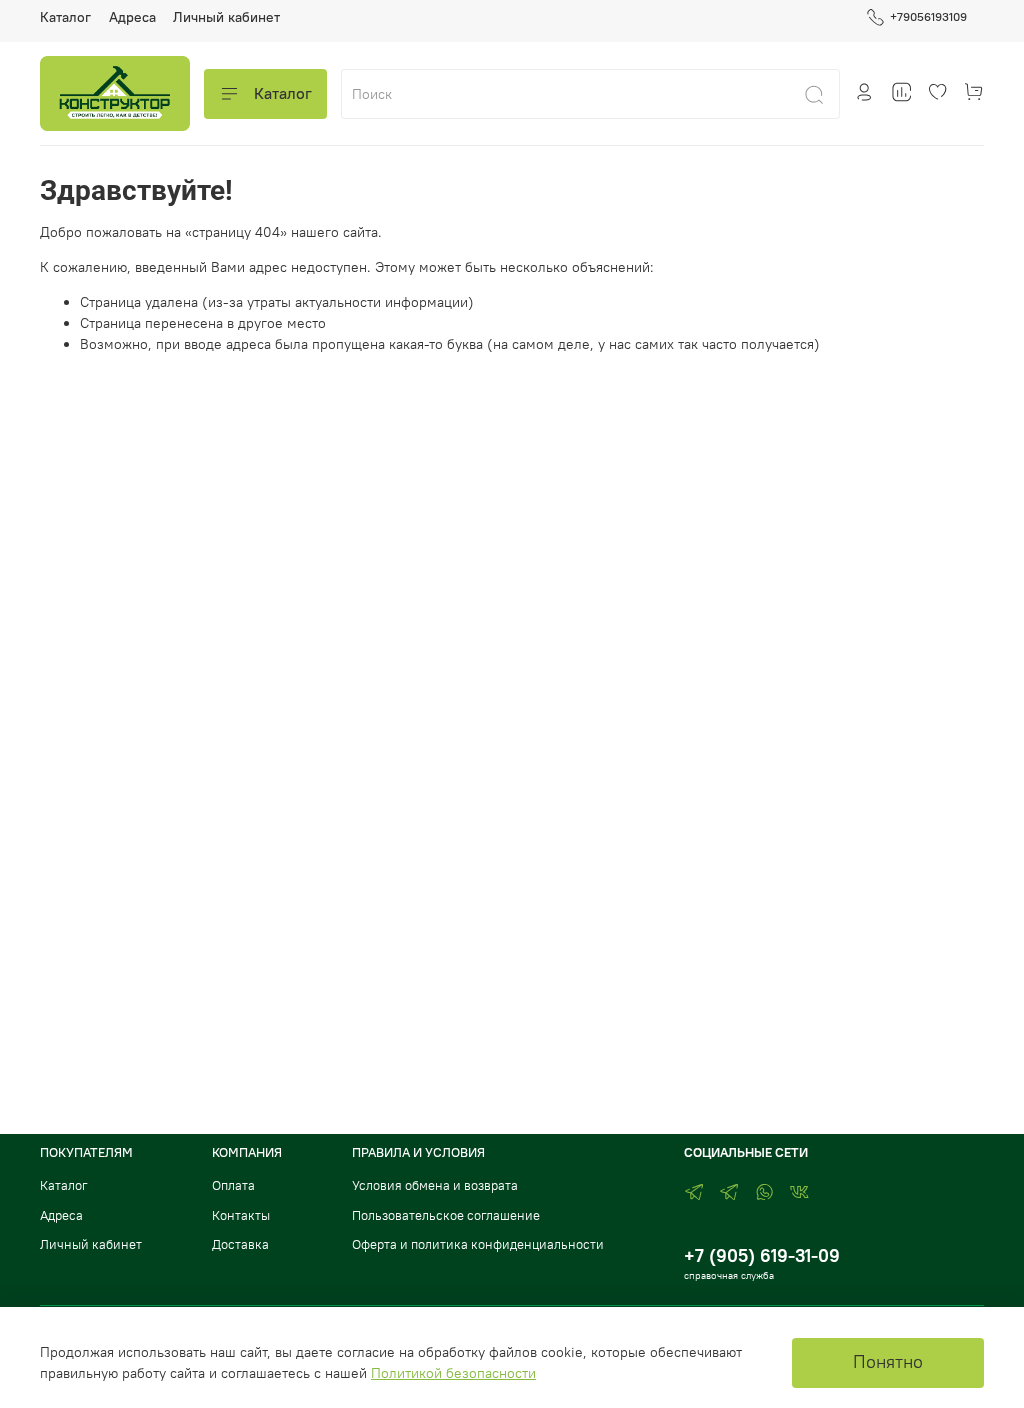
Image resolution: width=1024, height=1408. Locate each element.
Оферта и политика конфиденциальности (478, 1244)
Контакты (241, 1215)
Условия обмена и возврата (435, 1185)
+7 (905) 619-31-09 (762, 1255)
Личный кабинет (226, 17)
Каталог (65, 17)
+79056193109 (928, 16)
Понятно (888, 1362)
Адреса (132, 17)
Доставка (240, 1244)
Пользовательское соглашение (446, 1215)
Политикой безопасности (453, 1373)
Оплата (233, 1185)
